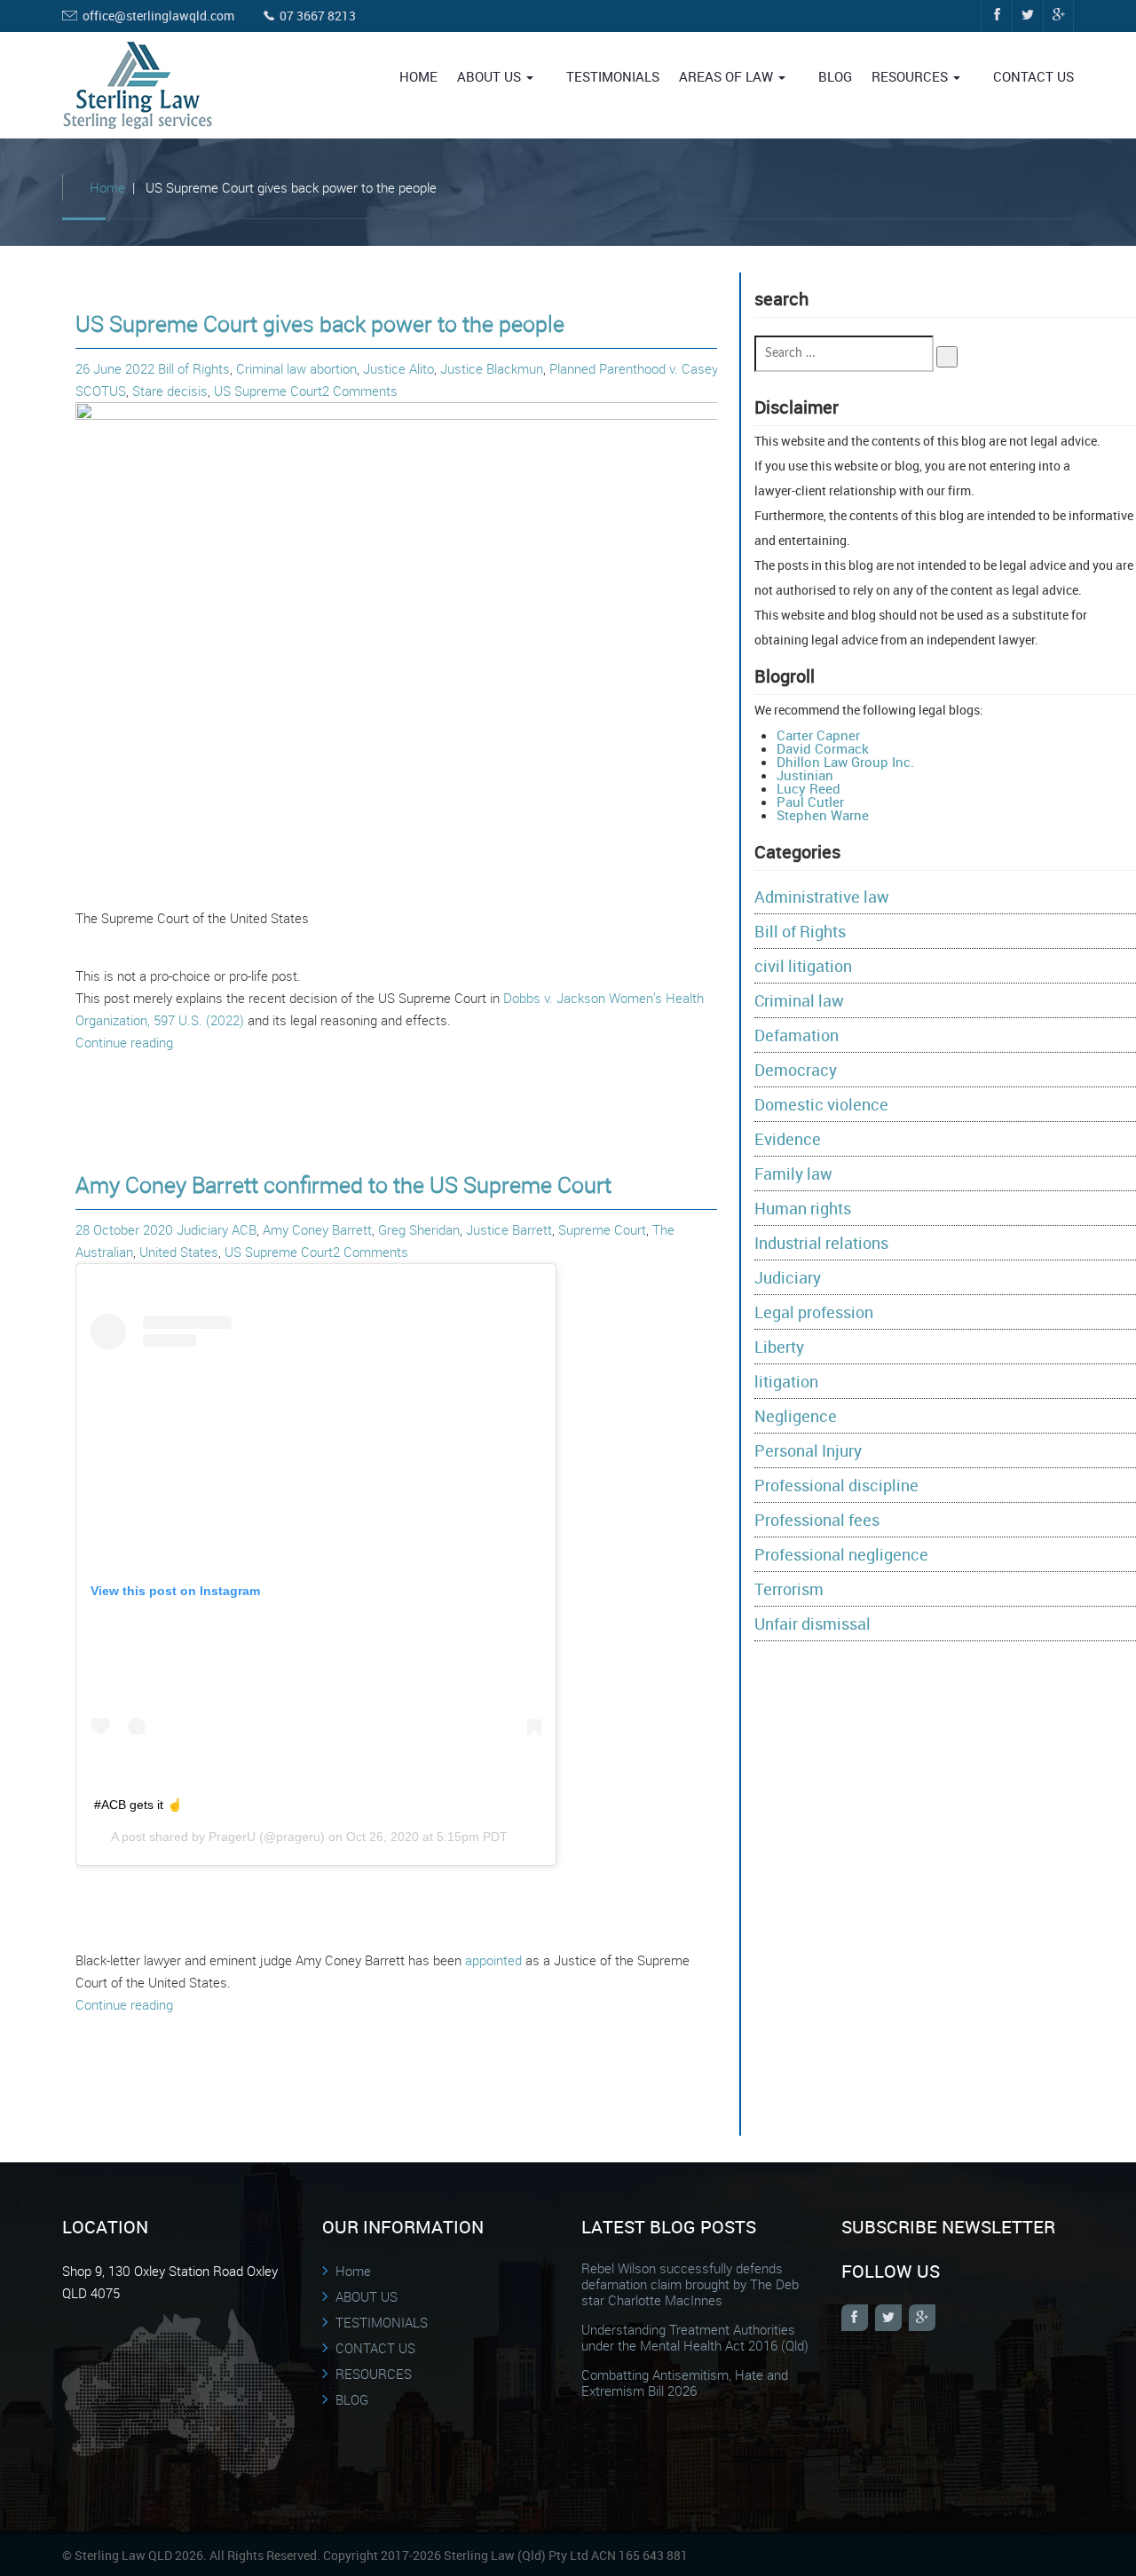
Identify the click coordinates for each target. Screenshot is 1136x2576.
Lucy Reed (809, 788)
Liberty (779, 1347)
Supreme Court (602, 1229)
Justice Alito (398, 368)
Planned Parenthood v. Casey (633, 368)
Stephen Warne (823, 815)
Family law (793, 1173)
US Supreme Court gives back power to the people (320, 324)
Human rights (803, 1208)
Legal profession (814, 1312)
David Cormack (823, 748)
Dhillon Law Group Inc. (845, 762)
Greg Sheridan (419, 1229)
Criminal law (271, 368)
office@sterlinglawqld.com (158, 16)
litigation (786, 1381)
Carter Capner (818, 735)
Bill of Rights (194, 368)
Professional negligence (841, 1554)
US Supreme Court (268, 391)
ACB (244, 1229)
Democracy (796, 1070)
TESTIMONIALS (613, 76)
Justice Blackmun (492, 368)
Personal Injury (808, 1450)
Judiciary (202, 1229)
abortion (333, 368)
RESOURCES (911, 76)
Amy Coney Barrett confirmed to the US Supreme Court (343, 1185)
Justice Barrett (509, 1229)
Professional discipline (836, 1485)
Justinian (805, 775)
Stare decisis (170, 391)
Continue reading (124, 1042)
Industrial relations (821, 1243)
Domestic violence (821, 1104)
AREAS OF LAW (728, 76)
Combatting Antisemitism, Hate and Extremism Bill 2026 (685, 2382)
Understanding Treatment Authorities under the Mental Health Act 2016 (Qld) (695, 2337)
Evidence (788, 1139)
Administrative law (822, 897)
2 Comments (360, 391)
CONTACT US (1033, 76)
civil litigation (803, 966)
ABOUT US (491, 76)
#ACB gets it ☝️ (138, 1805)
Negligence (796, 1416)
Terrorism (789, 1589)
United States (179, 1252)
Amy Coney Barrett (317, 1229)
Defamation (797, 1035)
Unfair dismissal (813, 1624)
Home (418, 76)
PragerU (232, 1837)
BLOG (835, 76)
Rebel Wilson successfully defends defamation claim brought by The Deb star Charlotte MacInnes (690, 2284)
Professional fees (817, 1520)
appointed (493, 1960)
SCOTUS (101, 391)
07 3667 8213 (318, 16)
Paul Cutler (810, 802)
